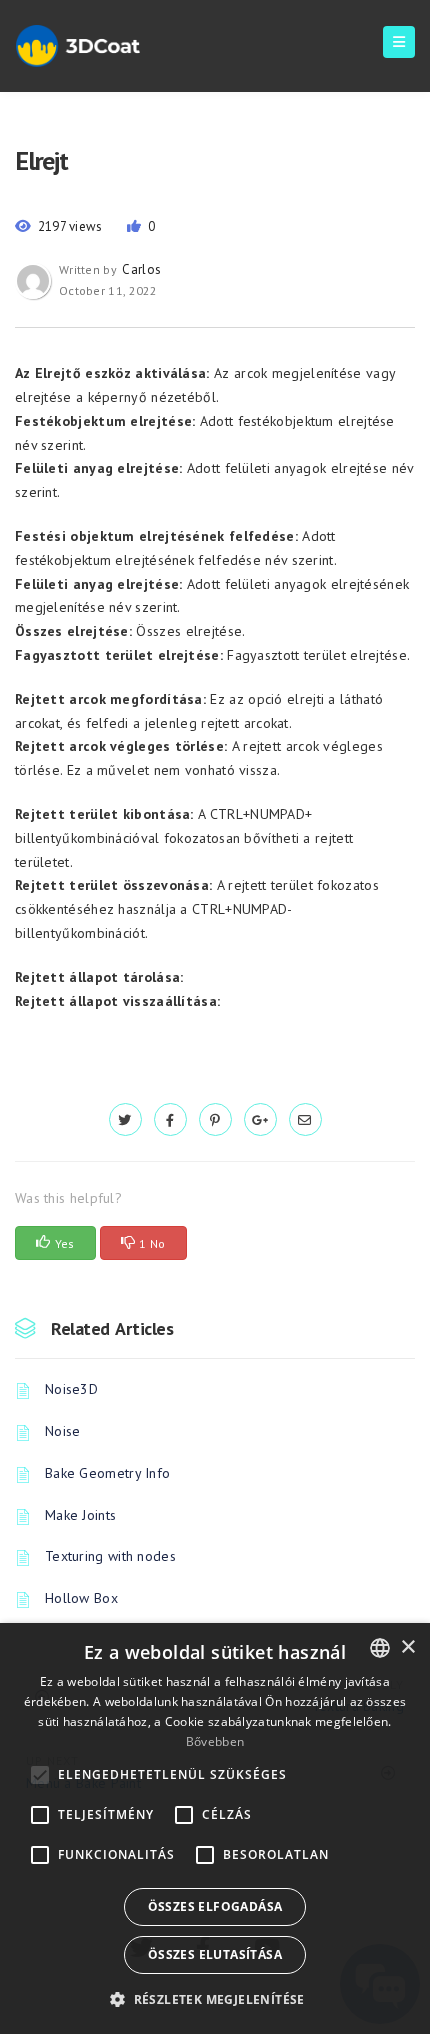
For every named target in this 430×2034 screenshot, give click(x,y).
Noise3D (71, 1389)
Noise (63, 1431)
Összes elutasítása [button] (215, 1954)
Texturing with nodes (110, 1556)
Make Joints (80, 1515)
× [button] (407, 1647)
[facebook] (170, 1120)
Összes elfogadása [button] (215, 1906)
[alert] (215, 1828)
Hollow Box (81, 1598)
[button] (215, 1999)
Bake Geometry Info (107, 1473)
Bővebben (215, 1741)
